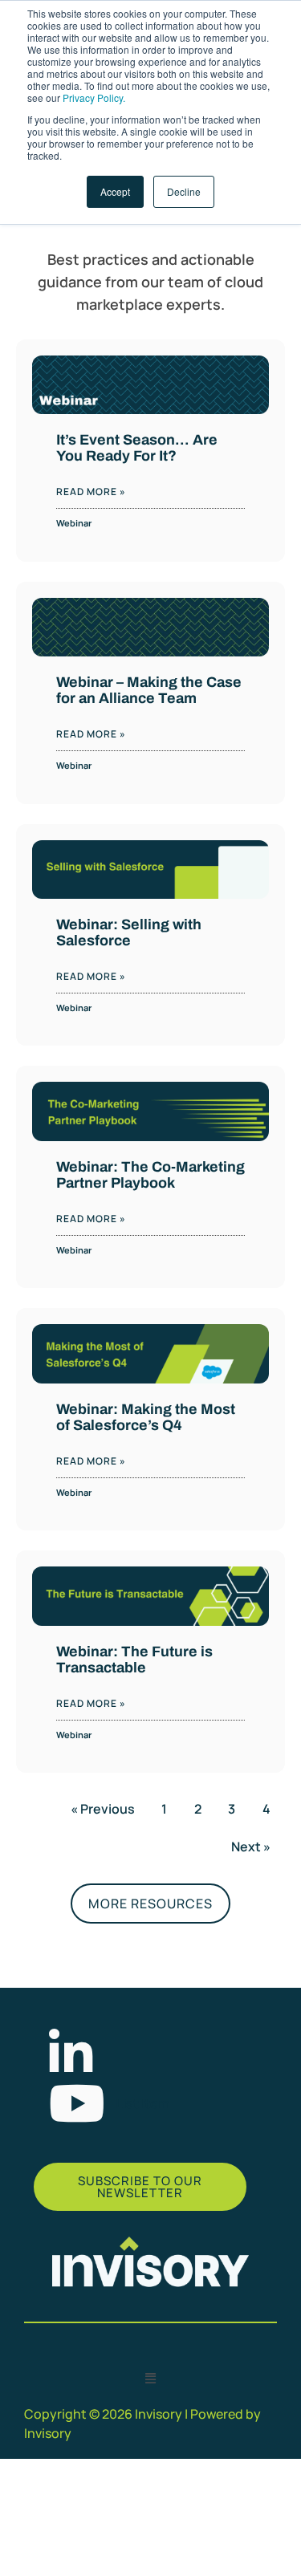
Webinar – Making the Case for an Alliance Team (149, 690)
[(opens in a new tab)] (150, 870)
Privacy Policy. (94, 98)
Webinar (74, 523)
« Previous (103, 1809)
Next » (251, 1847)
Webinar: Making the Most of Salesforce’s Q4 (146, 1417)
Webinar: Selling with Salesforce (129, 932)
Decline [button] (184, 191)
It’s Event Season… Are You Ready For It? (137, 448)
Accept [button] (115, 191)
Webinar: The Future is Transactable (134, 1660)
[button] (151, 2378)
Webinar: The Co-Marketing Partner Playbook (150, 1175)
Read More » (91, 492)
